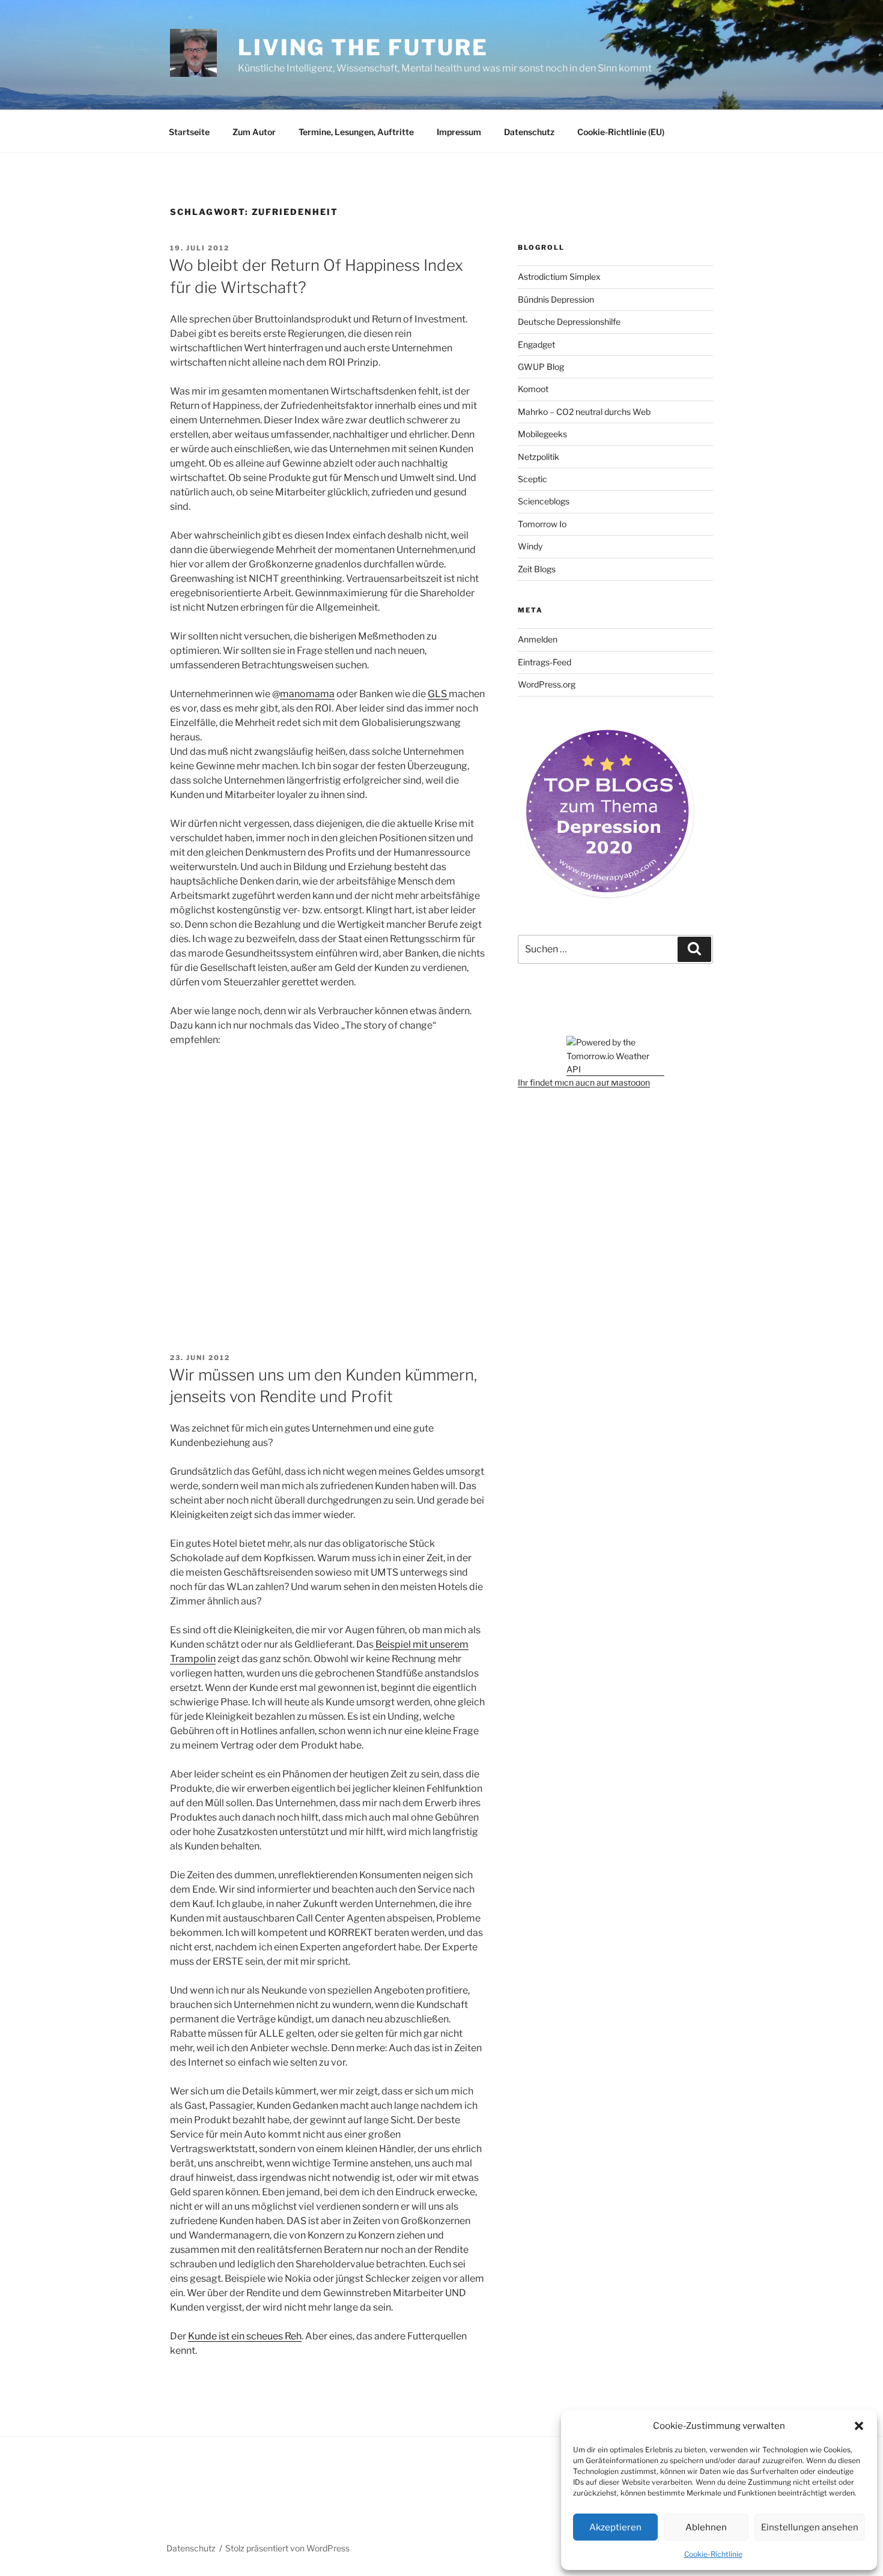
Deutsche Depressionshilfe (569, 322)
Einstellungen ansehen (810, 2527)
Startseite (189, 132)
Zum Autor (254, 132)
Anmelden (538, 639)
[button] (859, 2426)
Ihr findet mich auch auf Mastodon (584, 1082)
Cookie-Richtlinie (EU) (621, 132)
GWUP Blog (541, 367)
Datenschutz (529, 132)
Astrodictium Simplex (559, 277)
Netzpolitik (539, 457)
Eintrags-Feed (545, 662)
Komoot (533, 389)
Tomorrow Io (542, 524)
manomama (307, 694)
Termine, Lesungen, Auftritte (356, 132)
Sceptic (533, 479)
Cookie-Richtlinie (713, 2554)
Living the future (363, 47)
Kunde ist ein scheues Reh (245, 2336)
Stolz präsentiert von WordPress (287, 2548)
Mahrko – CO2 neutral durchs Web (584, 412)
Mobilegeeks (542, 434)
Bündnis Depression (556, 299)
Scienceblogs (544, 501)
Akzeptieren (615, 2527)
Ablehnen (706, 2527)
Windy (530, 546)
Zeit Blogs (537, 569)
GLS (438, 694)
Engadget (536, 344)
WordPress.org (547, 684)
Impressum (459, 132)
